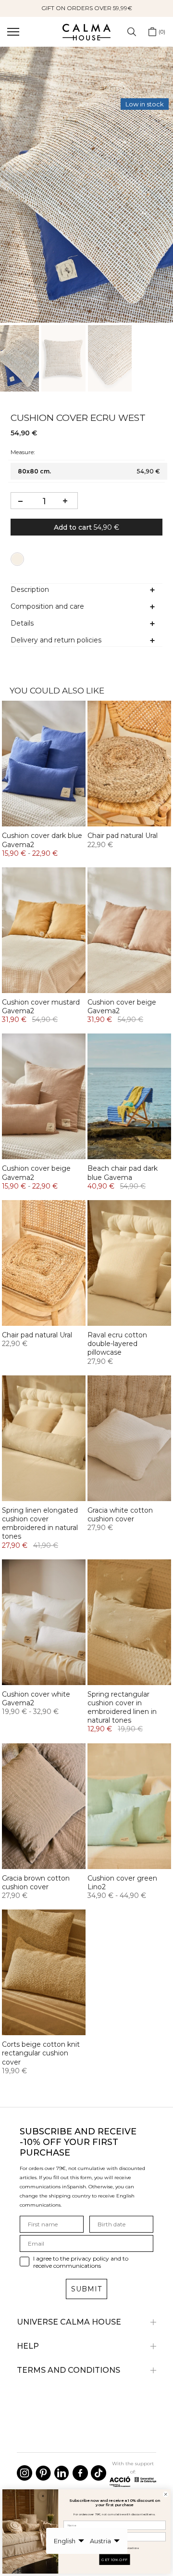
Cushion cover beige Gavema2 (122, 1007)
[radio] (17, 559)
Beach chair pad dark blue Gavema (123, 1173)
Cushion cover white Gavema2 (36, 1699)
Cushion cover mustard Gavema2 (41, 1007)
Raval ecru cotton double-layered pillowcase (117, 1344)
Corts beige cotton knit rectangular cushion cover (41, 2053)
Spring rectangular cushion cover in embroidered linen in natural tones (122, 1707)
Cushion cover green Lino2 (122, 1883)
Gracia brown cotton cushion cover (36, 1883)
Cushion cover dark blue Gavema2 (42, 840)
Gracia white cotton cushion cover (120, 1515)
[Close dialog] (166, 2494)
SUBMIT (86, 2289)
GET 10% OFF (114, 2560)
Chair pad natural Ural (123, 836)
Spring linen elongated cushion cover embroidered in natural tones (40, 1523)
